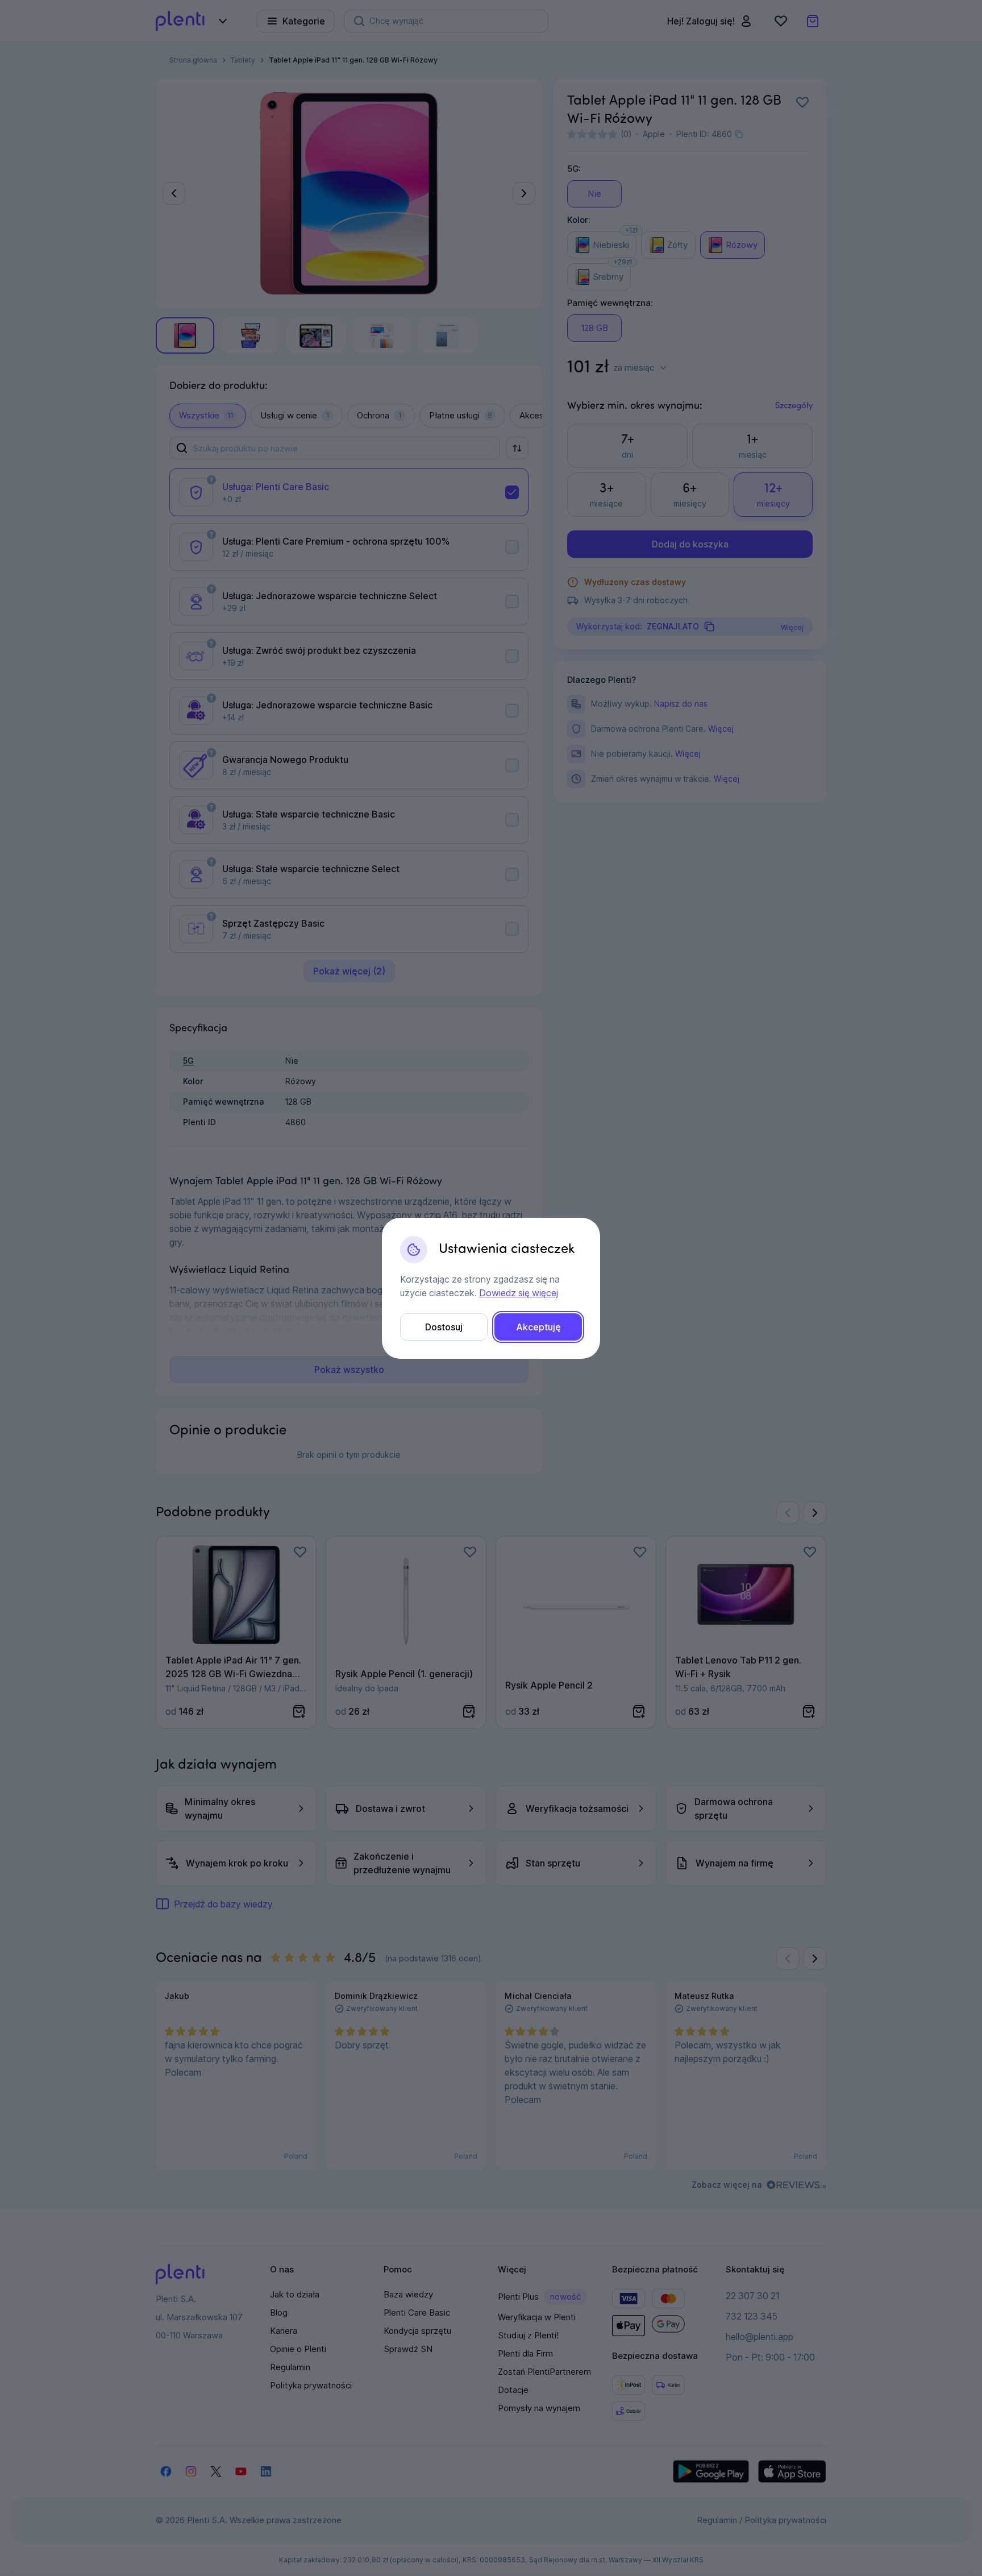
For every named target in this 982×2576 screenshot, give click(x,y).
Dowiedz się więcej (519, 1293)
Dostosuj (444, 1327)
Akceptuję (538, 1327)
